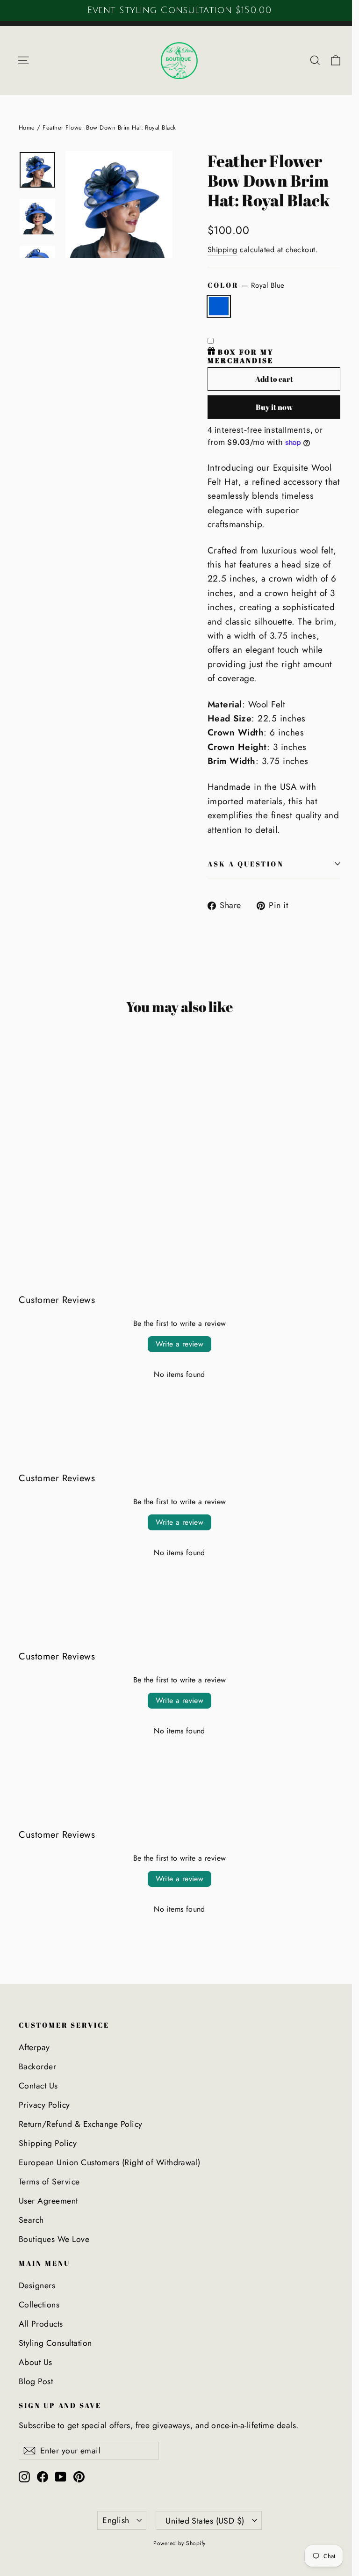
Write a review (180, 1344)
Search (31, 2220)
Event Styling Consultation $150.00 (178, 10)
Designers (37, 2285)
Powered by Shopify (179, 2543)
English (116, 2520)
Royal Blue (219, 306)
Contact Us (38, 2086)
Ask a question (246, 864)
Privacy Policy (44, 2105)
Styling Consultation (55, 2343)
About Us (36, 2362)
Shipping (223, 250)
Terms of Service (49, 2182)
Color (246, 285)
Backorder (37, 2067)
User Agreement (48, 2201)
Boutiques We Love (54, 2239)
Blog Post (36, 2381)
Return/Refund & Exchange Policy (81, 2124)
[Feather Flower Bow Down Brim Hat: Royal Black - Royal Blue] (25, 1199)
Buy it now (274, 407)
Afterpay (34, 2047)
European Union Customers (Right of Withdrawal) (110, 2162)
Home (27, 127)
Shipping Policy (48, 2143)
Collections (39, 2305)
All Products (41, 2324)
